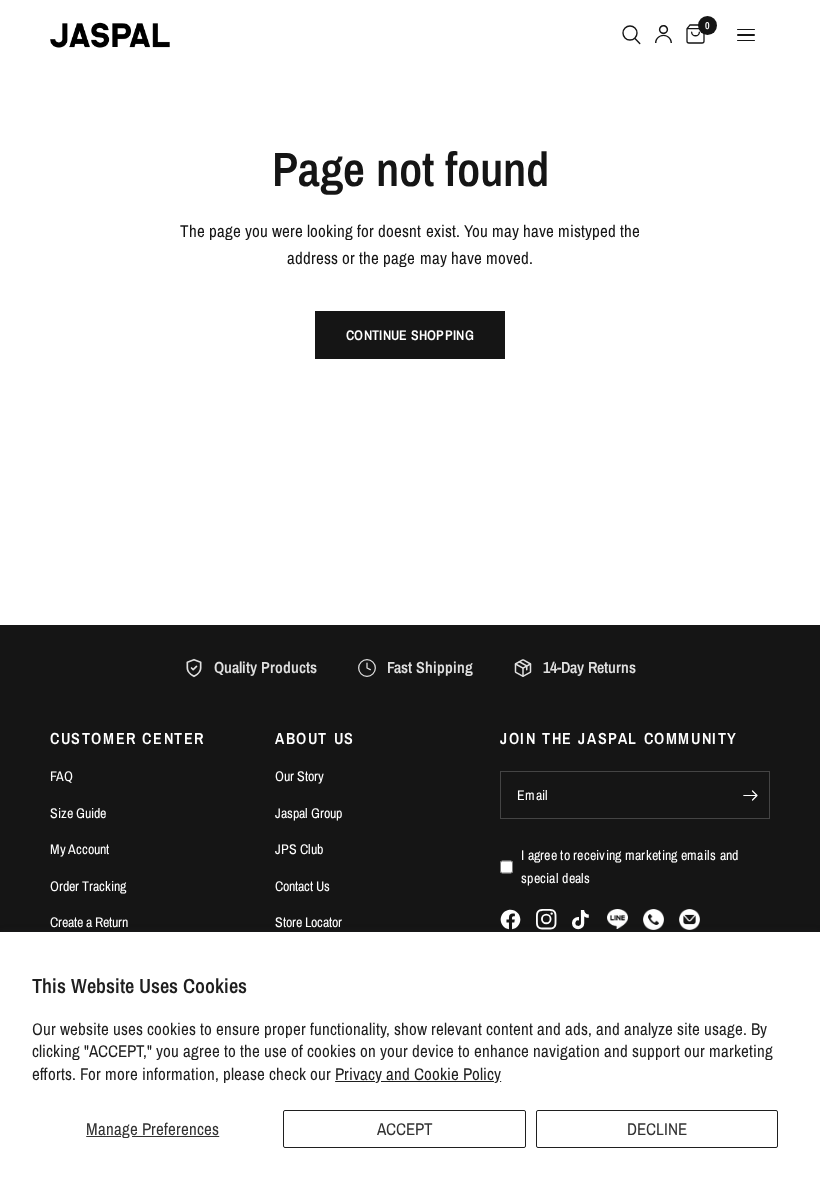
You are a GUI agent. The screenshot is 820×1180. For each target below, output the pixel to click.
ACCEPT (405, 1128)
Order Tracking (88, 886)
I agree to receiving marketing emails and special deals (629, 866)
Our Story (299, 776)
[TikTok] (582, 920)
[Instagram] (546, 919)
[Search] (631, 35)
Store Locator (308, 922)
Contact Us (302, 886)
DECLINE (657, 1128)
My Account (79, 849)
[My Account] (663, 35)
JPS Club (299, 849)
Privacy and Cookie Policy (418, 1073)
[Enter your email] (750, 795)
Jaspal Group (308, 813)
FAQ (61, 776)
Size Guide (78, 813)
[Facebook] (510, 919)
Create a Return (89, 922)
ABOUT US (315, 738)
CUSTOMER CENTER (127, 738)
